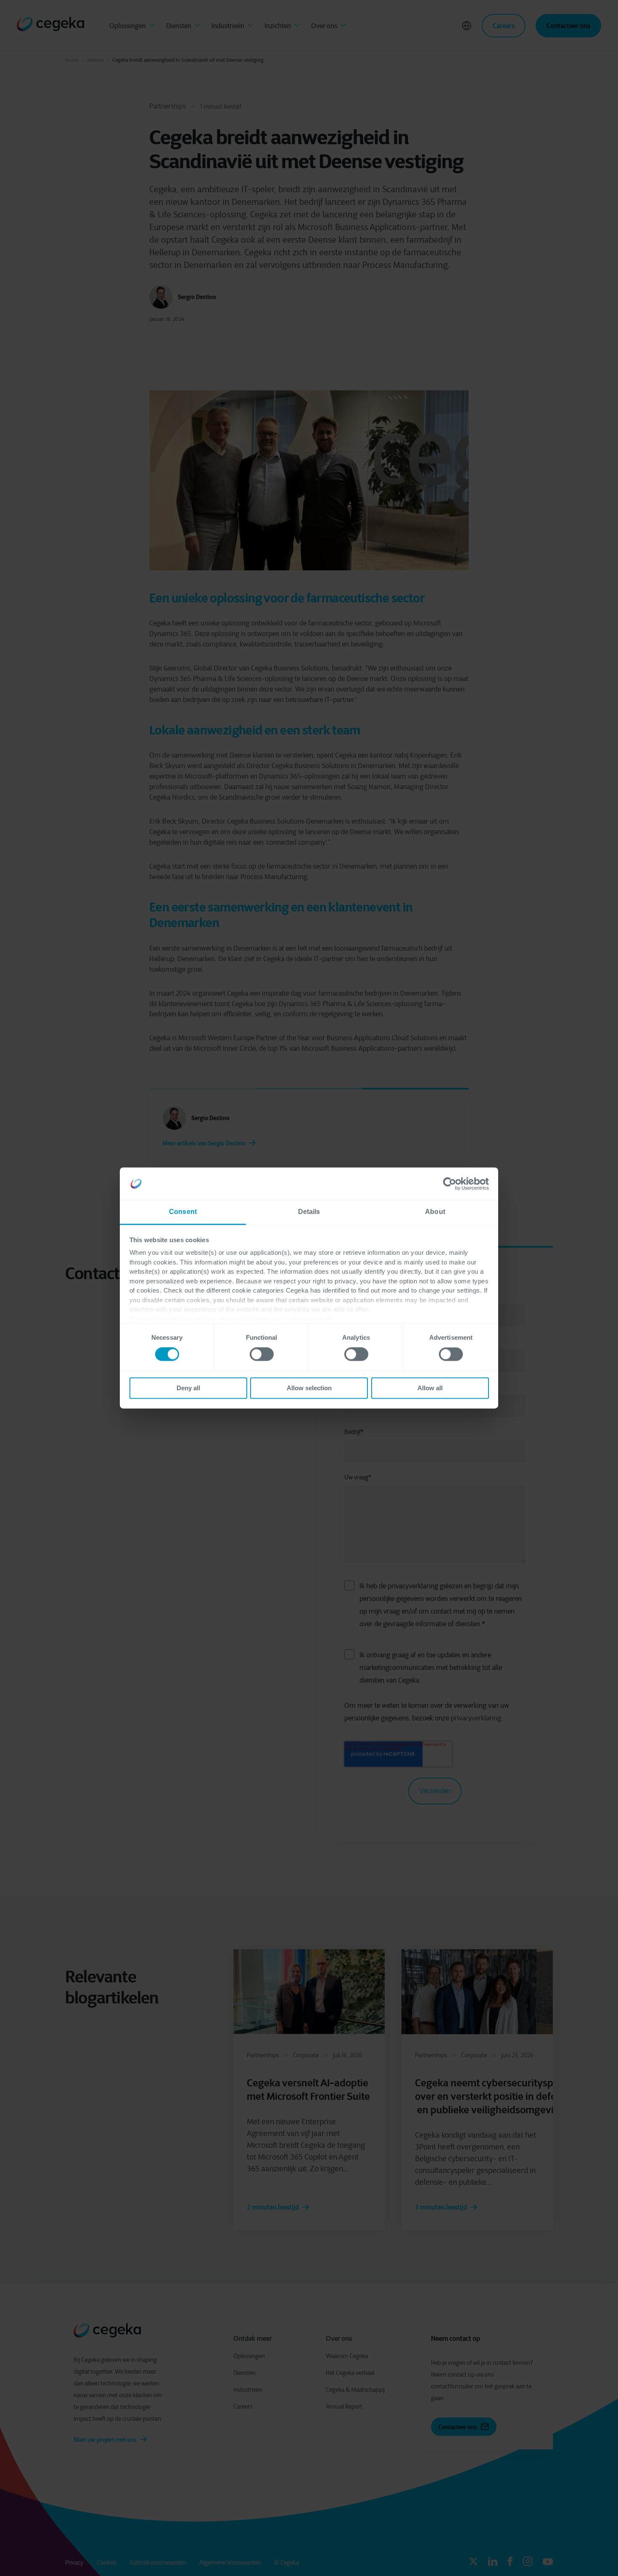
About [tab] (435, 1212)
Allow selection (309, 1388)
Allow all (430, 1388)
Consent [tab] (183, 1212)
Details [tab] (309, 1212)
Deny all (188, 1388)
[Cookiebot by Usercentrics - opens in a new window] (452, 1184)
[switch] (262, 1354)
